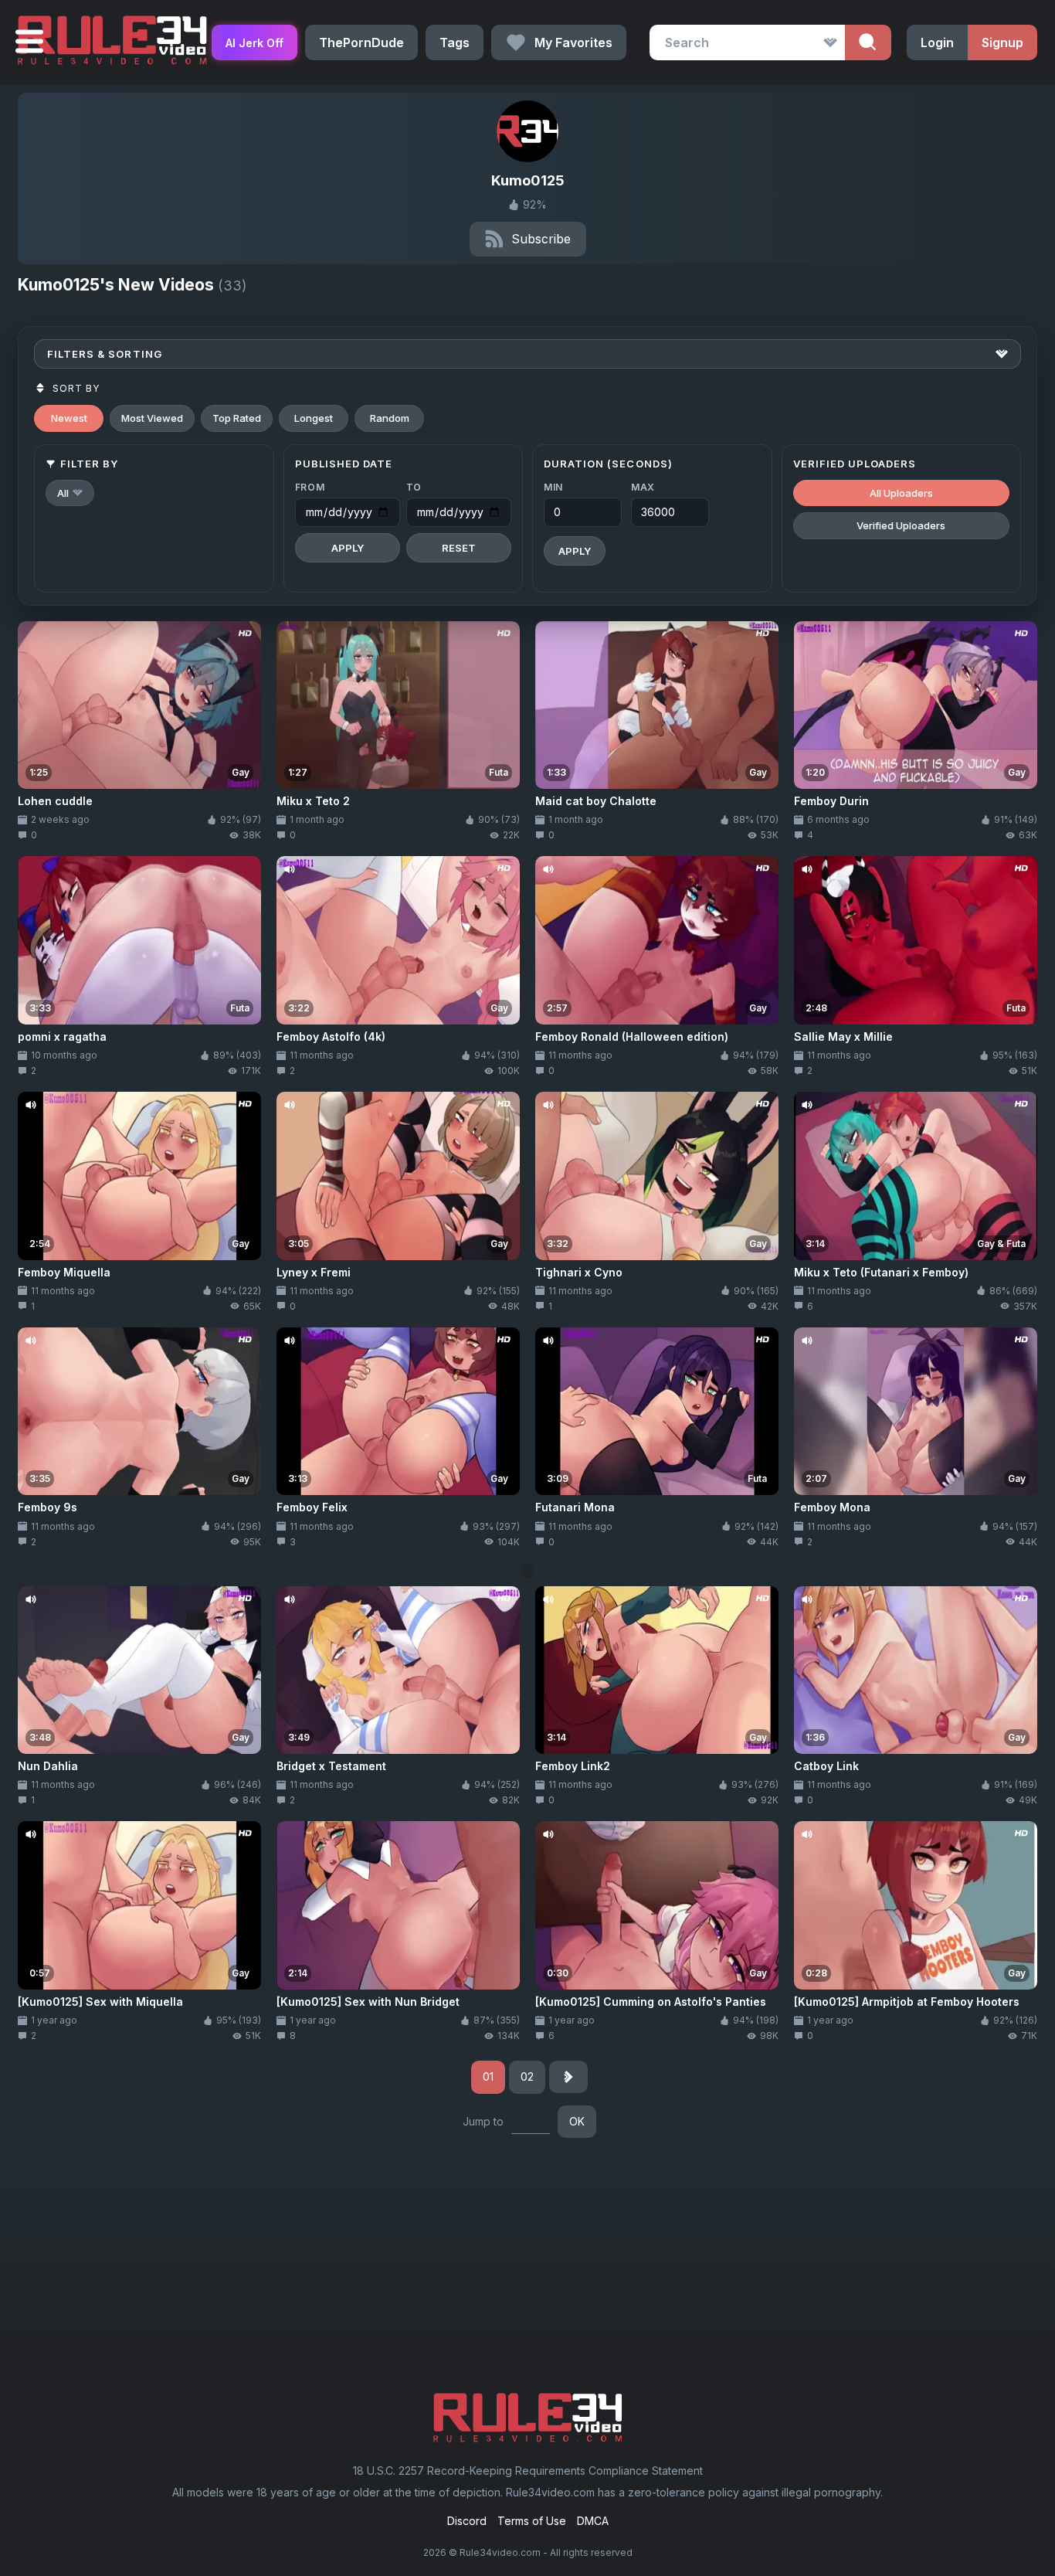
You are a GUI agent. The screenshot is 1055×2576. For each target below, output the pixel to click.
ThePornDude (361, 42)
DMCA (593, 2521)
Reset (459, 548)
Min (553, 487)
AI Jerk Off (254, 43)
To (414, 487)
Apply (348, 548)
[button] (70, 493)
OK (577, 2121)
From (310, 487)
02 (527, 2076)
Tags (455, 42)
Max (643, 487)
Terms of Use (532, 2521)
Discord (467, 2521)
